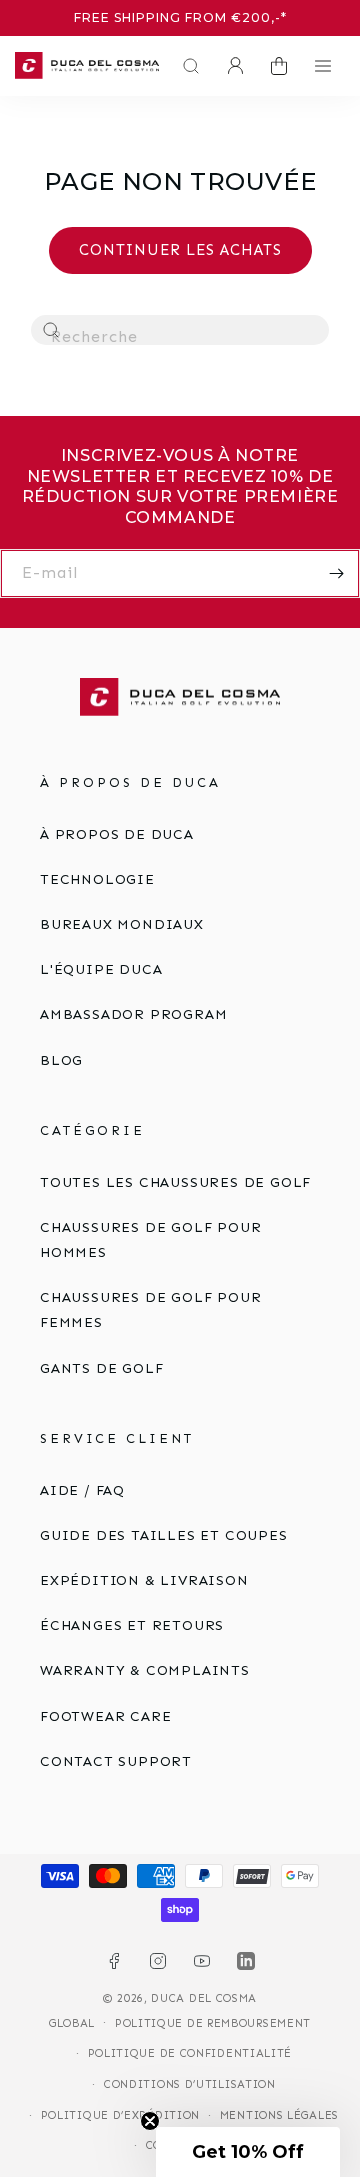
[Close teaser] (150, 2121)
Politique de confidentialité (190, 2053)
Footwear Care (105, 1716)
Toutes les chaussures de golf (175, 1182)
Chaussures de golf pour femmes (150, 1310)
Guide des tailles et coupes (164, 1535)
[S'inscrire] (336, 573)
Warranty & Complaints (145, 1670)
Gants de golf (101, 1368)
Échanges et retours (132, 1625)
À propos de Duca (117, 834)
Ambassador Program (133, 1014)
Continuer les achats (180, 250)
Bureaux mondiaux (122, 924)
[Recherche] (52, 331)
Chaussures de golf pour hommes (150, 1240)
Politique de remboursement (213, 2023)
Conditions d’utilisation (190, 2084)
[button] (186, 66)
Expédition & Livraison (144, 1580)
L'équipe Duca (101, 969)
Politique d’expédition (120, 2115)
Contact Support (116, 1761)
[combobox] (180, 330)
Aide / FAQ (82, 1490)
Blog (61, 1060)
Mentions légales (279, 2115)
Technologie (97, 879)
